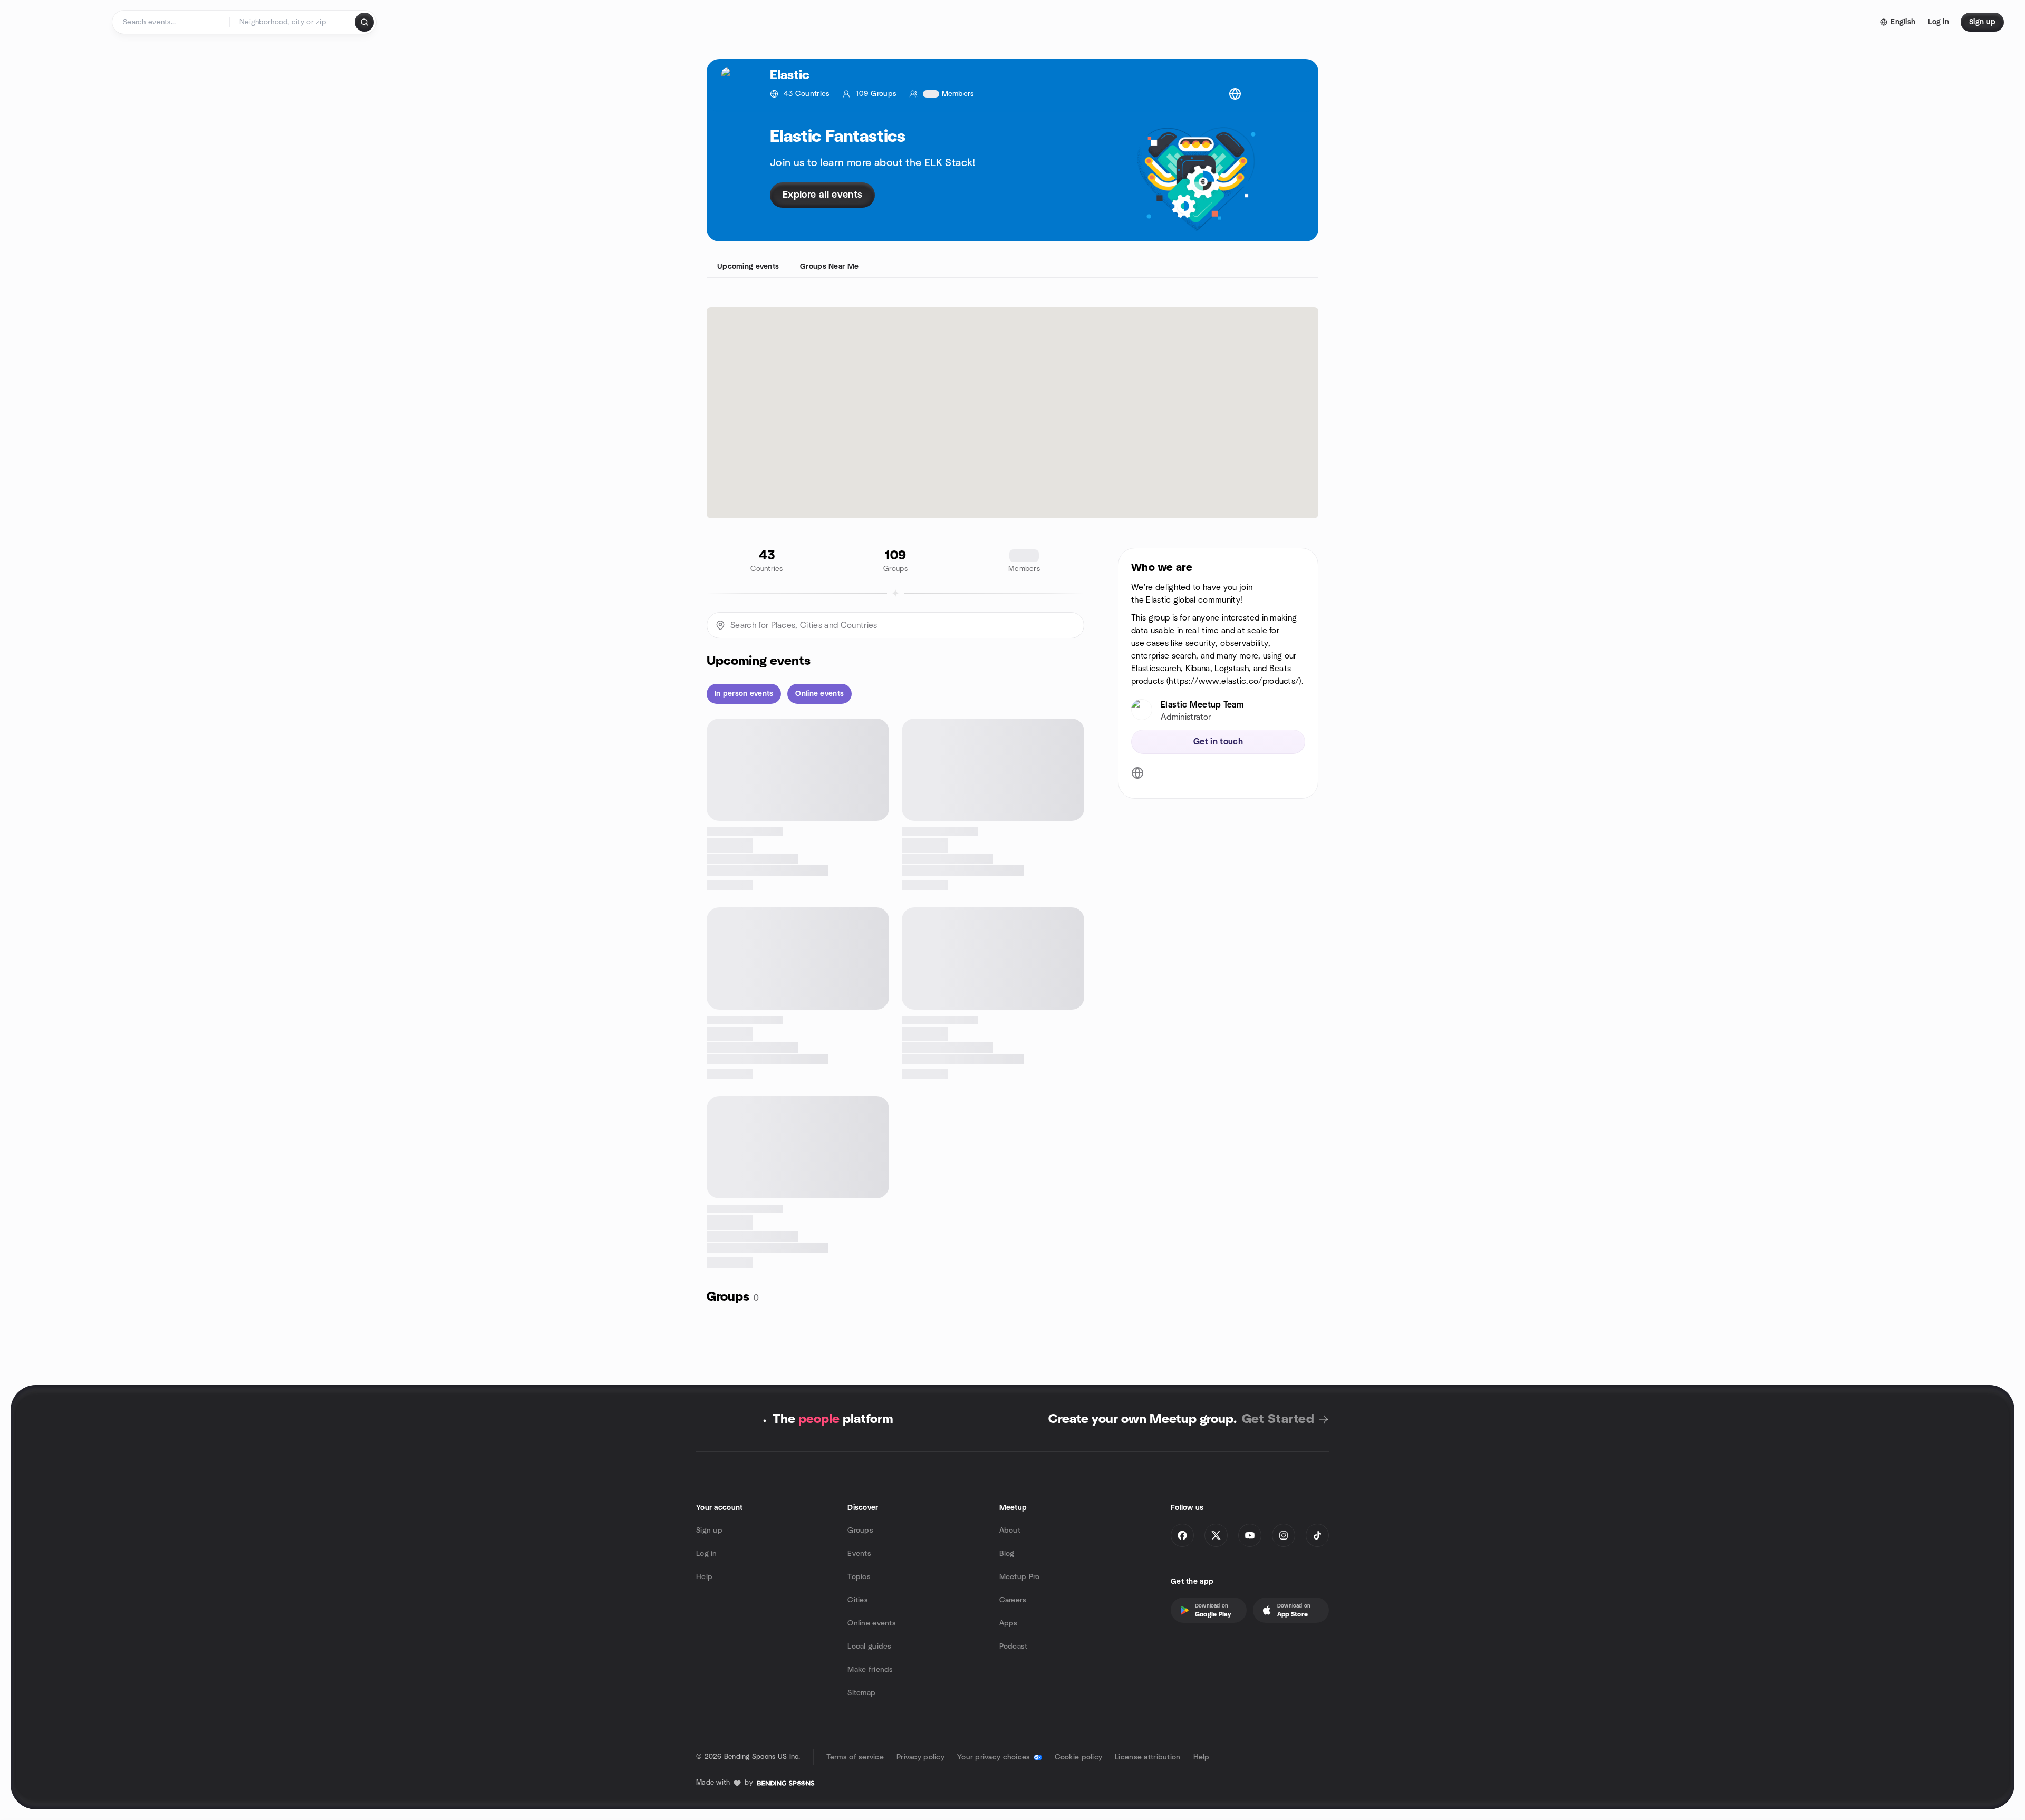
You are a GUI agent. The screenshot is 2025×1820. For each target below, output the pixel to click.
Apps (1009, 1623)
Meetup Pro (1020, 1577)
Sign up (709, 1531)
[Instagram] (1284, 1535)
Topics (859, 1577)
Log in (707, 1554)
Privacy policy (920, 1757)
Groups (860, 1531)
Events (859, 1554)
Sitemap (861, 1693)
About (1010, 1531)
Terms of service (855, 1757)
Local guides (869, 1647)
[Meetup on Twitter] (1216, 1535)
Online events (872, 1623)
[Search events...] (364, 22)
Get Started (1278, 1419)
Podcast (1014, 1647)
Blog (1007, 1554)
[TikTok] (1317, 1535)
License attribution (1147, 1757)
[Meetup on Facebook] (1182, 1535)
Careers (1013, 1600)
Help (704, 1577)
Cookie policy (1079, 1757)
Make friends (870, 1670)
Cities (858, 1600)
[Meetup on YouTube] (1250, 1535)
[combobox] (293, 22)
